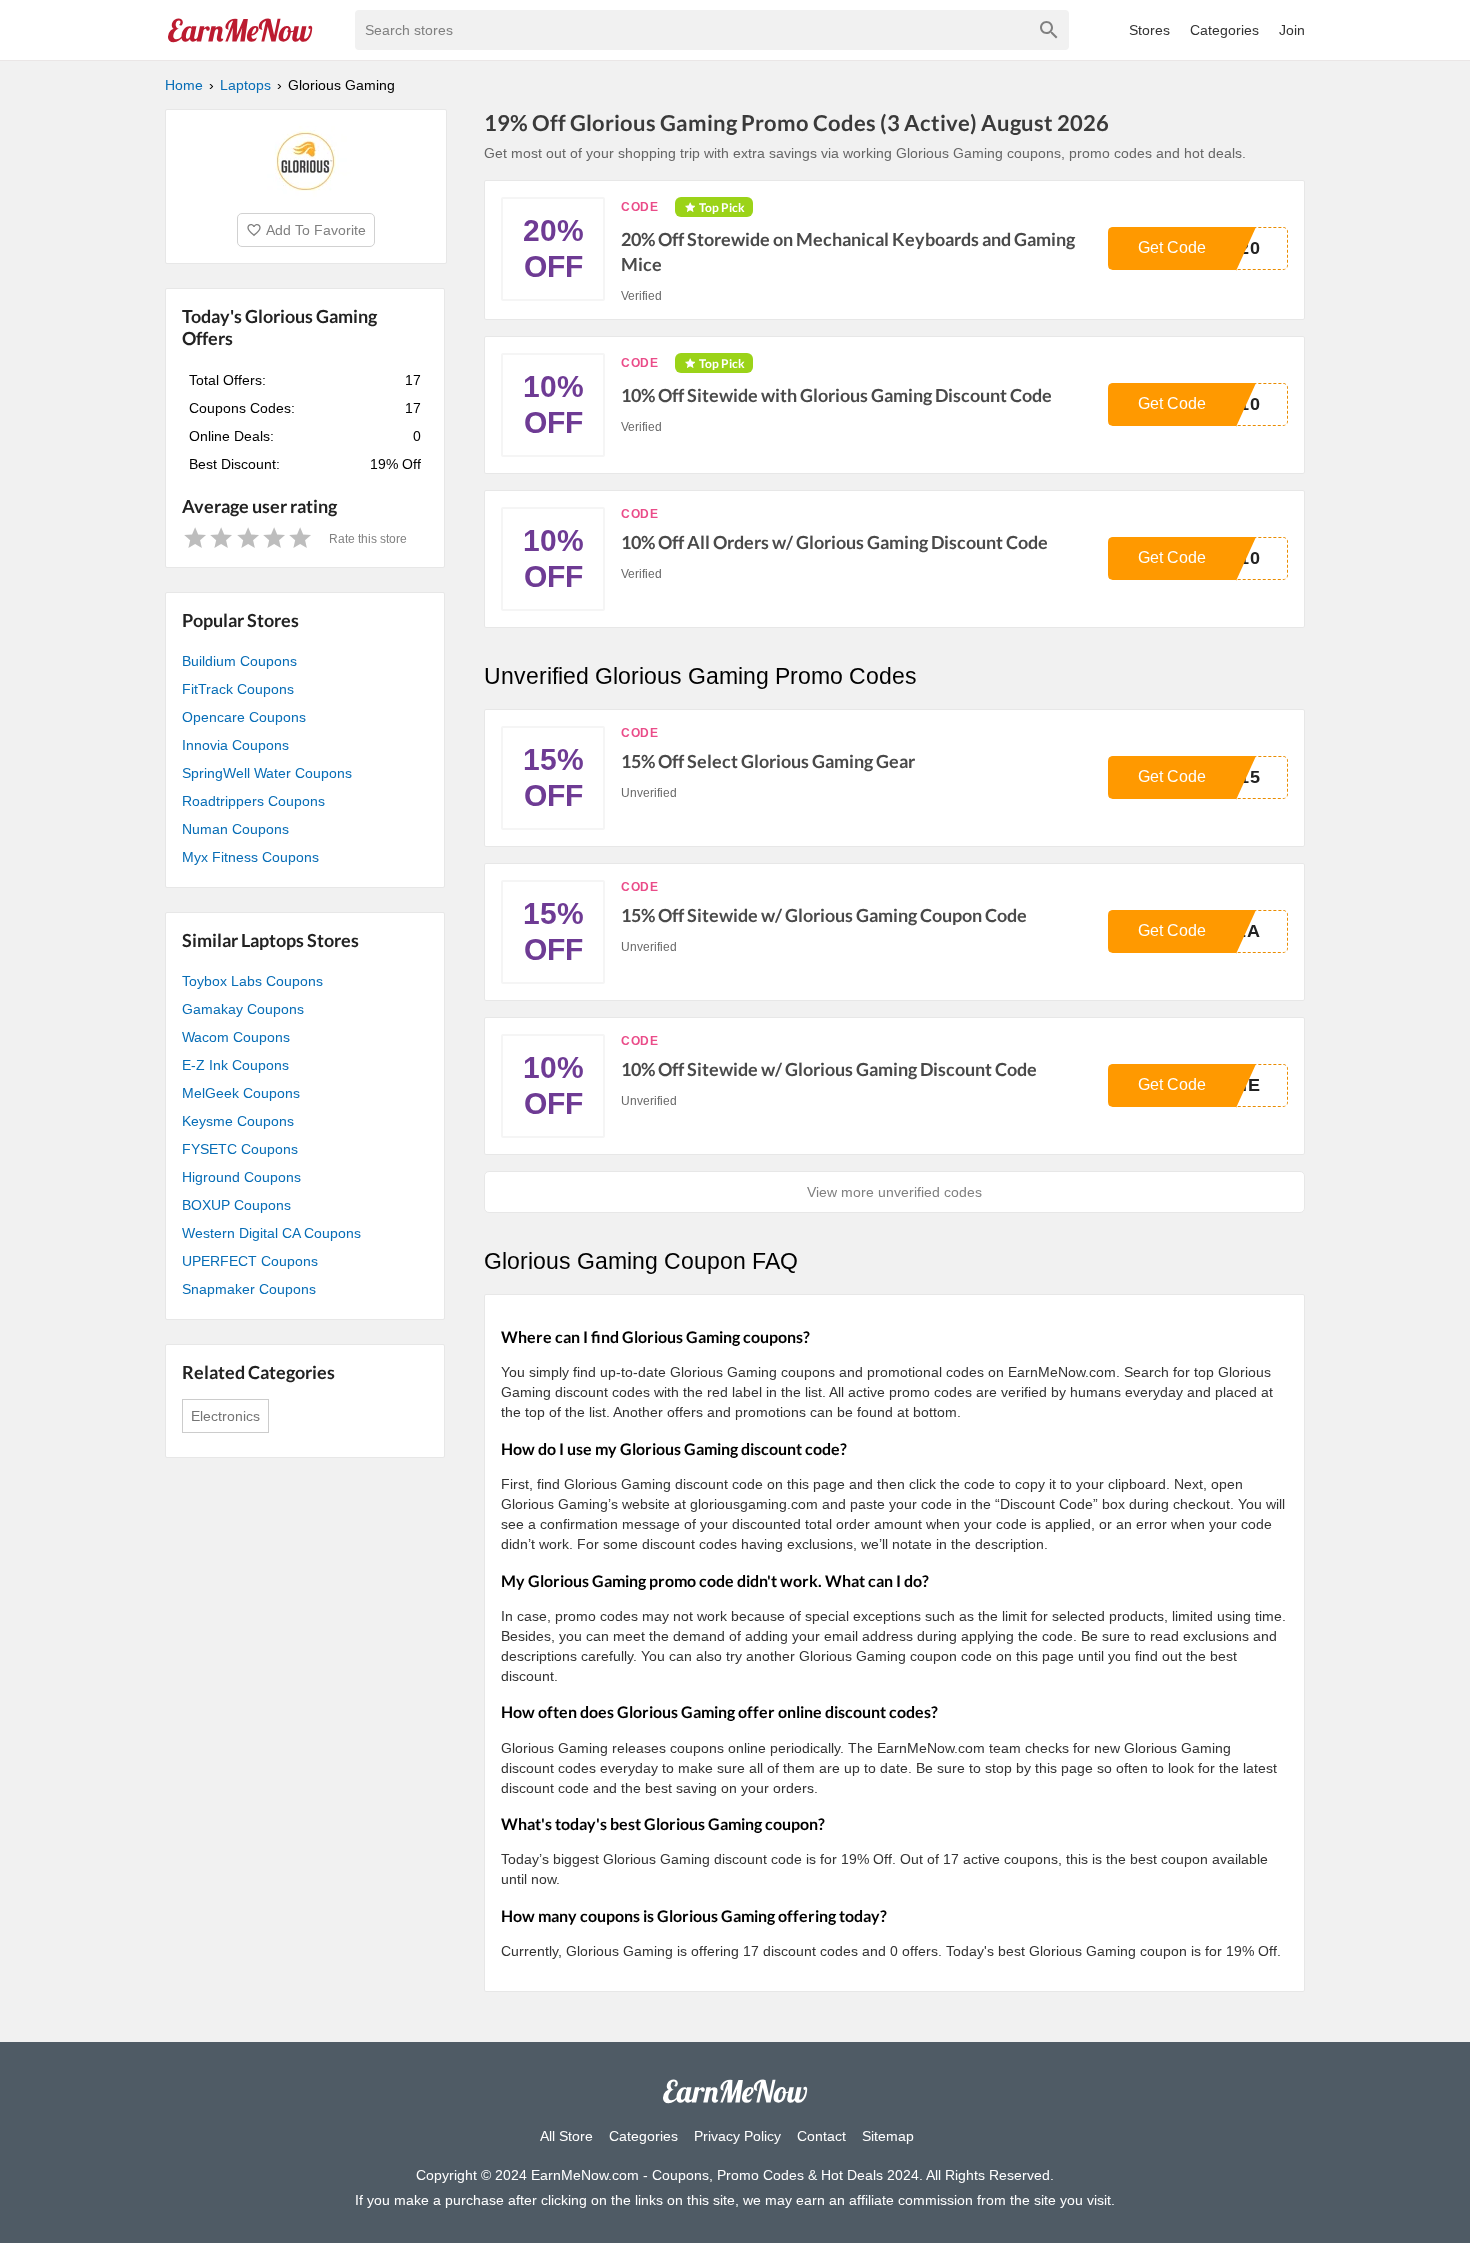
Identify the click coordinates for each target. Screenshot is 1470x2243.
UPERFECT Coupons (250, 1261)
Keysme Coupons (238, 1121)
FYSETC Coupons (240, 1149)
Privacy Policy (737, 2136)
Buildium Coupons (239, 661)
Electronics (225, 1416)
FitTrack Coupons (238, 689)
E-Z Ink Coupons (235, 1065)
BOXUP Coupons (236, 1205)
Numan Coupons (235, 829)
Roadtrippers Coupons (253, 801)
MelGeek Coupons (241, 1093)
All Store (566, 2136)
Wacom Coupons (236, 1037)
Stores (1149, 30)
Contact (821, 2136)
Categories (1224, 30)
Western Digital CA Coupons (271, 1233)
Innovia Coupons (235, 745)
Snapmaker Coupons (249, 1289)
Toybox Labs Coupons (252, 981)
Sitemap (888, 2136)
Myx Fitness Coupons (250, 857)
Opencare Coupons (244, 717)
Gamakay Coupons (243, 1009)
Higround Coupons (241, 1177)
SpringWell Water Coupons (267, 773)
